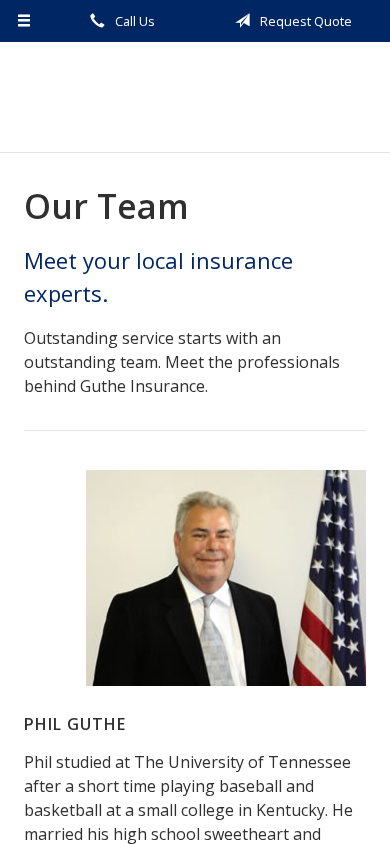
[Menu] (24, 21)
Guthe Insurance (195, 97)
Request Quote (304, 21)
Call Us (133, 21)
